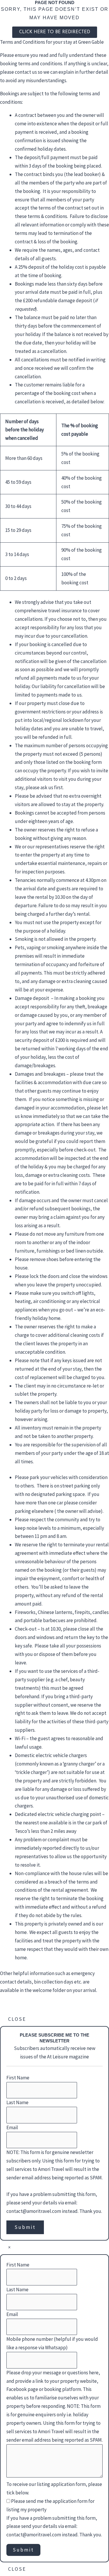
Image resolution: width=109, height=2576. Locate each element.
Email (12, 2127)
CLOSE (17, 2019)
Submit (25, 2227)
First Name (18, 2078)
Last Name (17, 2102)
